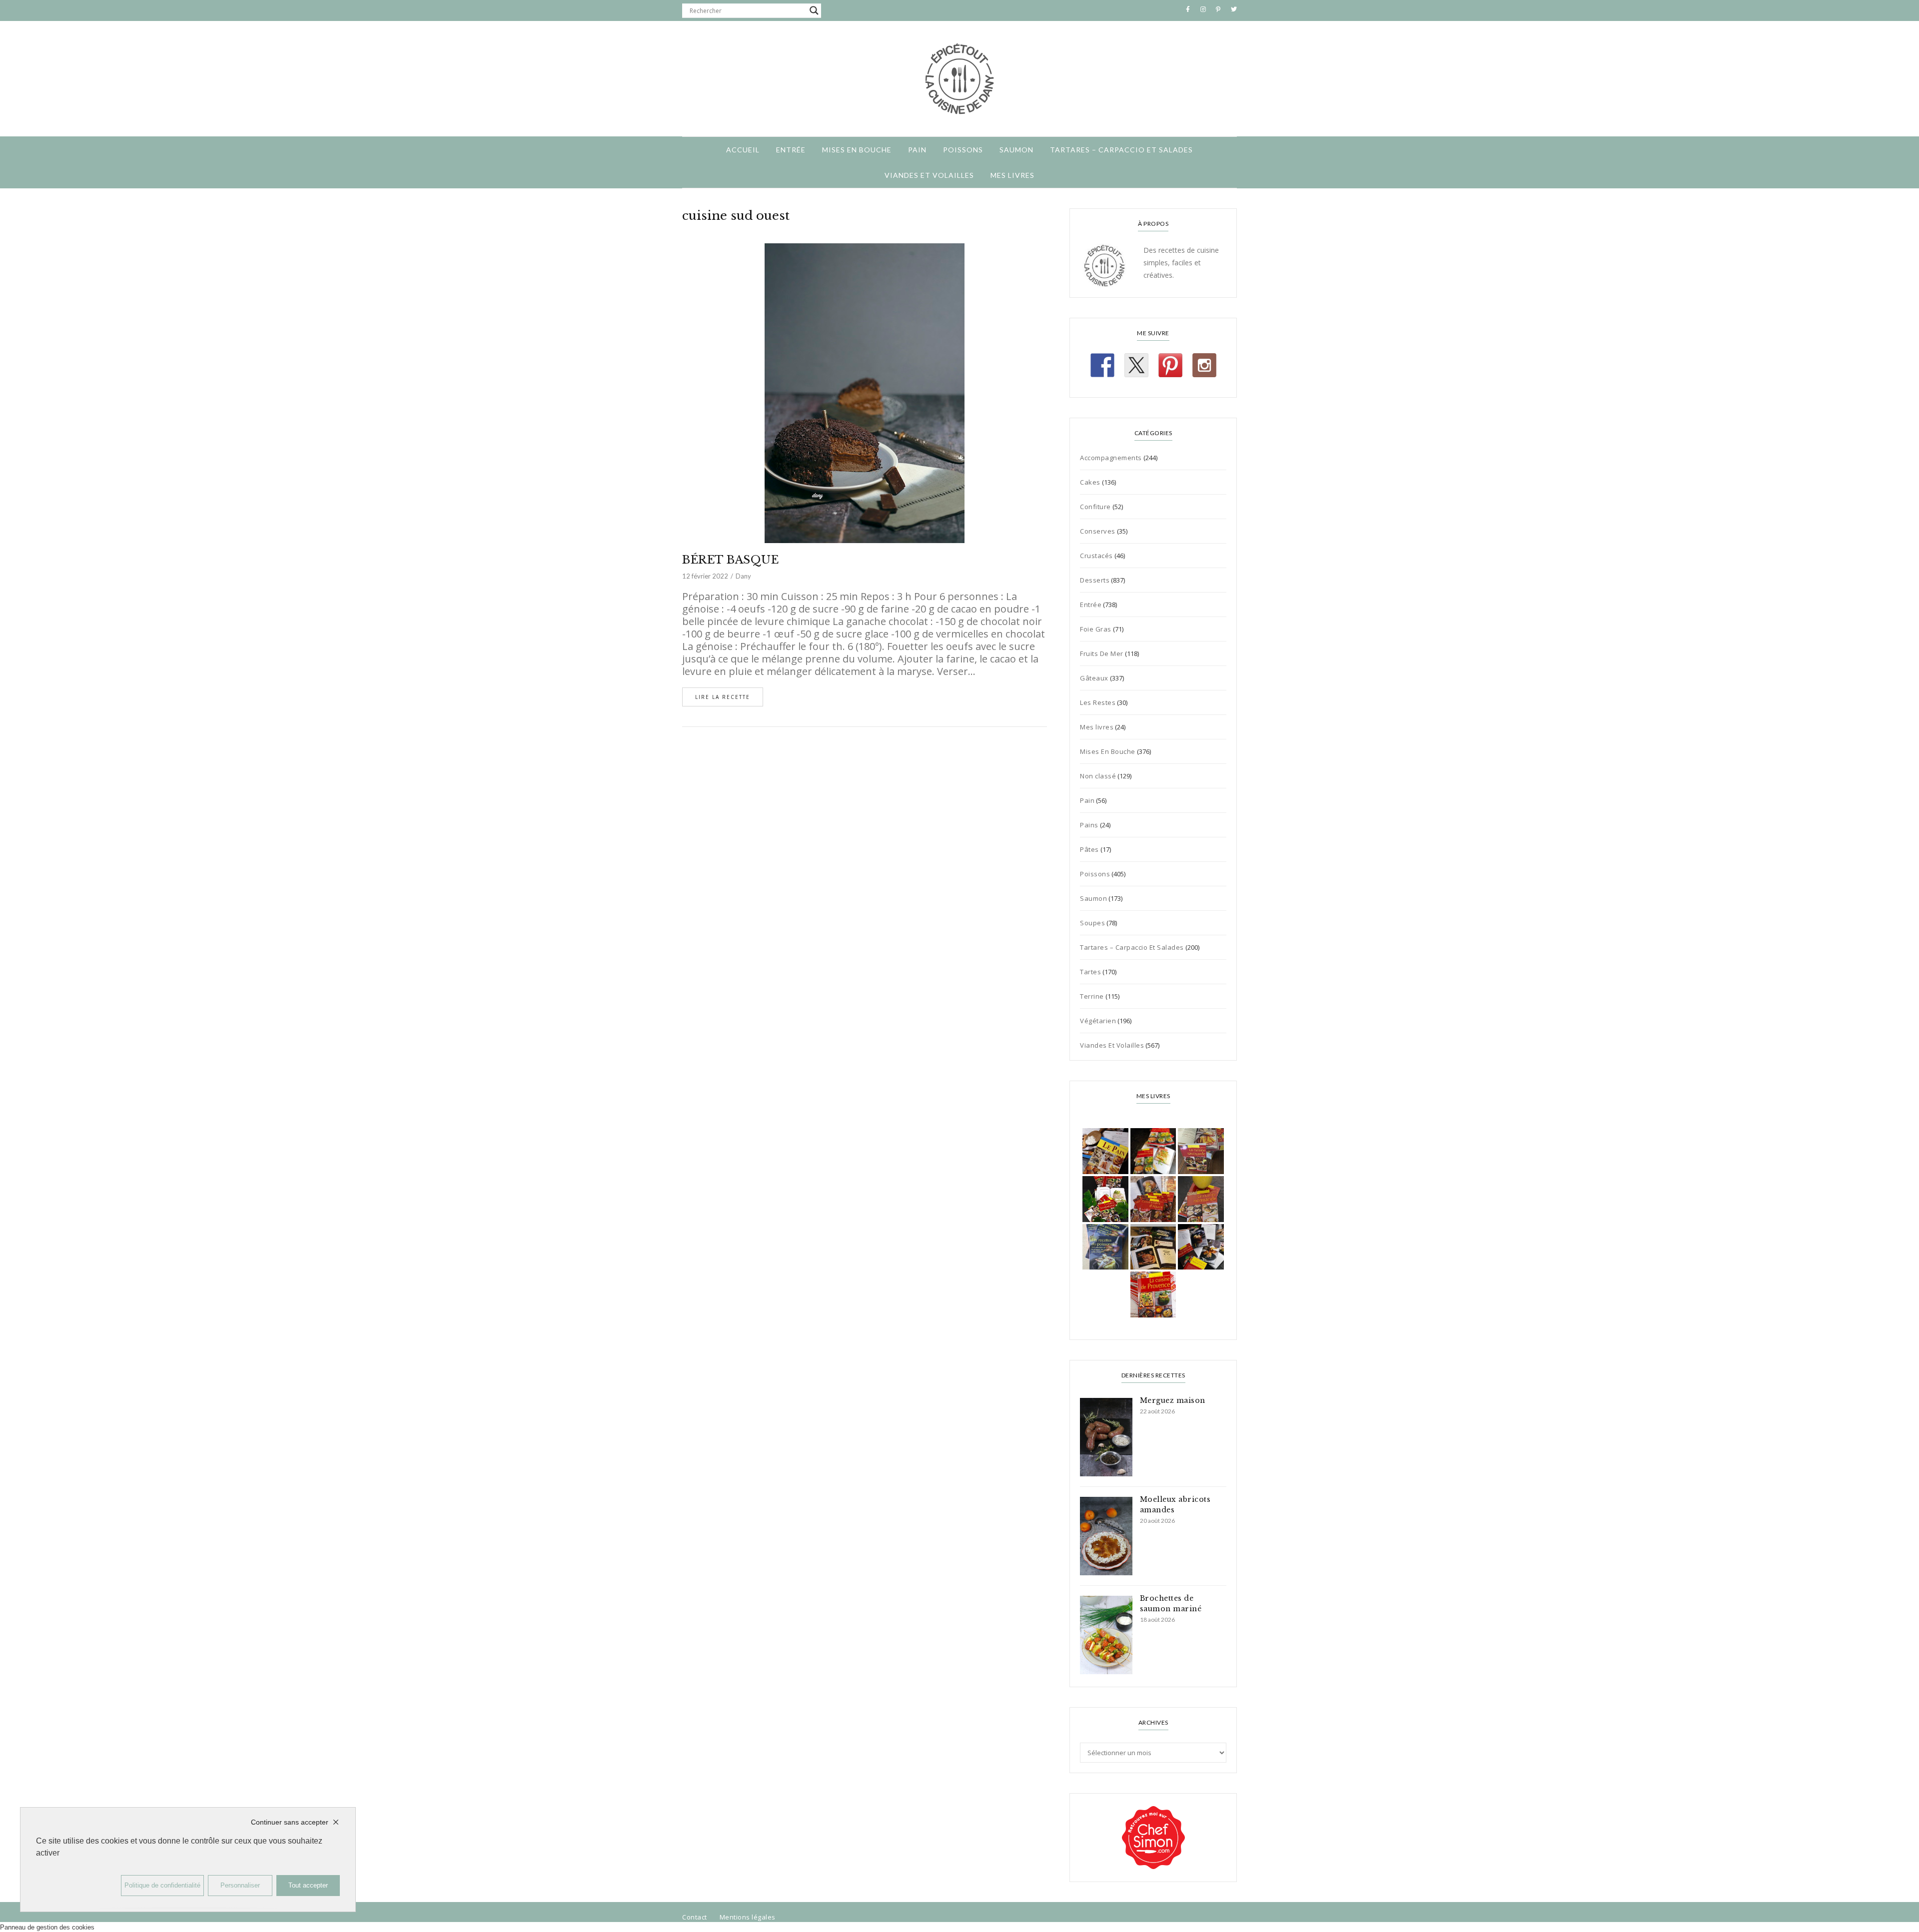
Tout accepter (308, 1885)
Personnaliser (240, 1885)
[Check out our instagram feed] (1204, 365)
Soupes (1092, 923)
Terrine (1092, 996)
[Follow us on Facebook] (1102, 365)
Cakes (1090, 482)
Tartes (1090, 972)
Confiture (1095, 507)
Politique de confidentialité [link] (162, 1885)
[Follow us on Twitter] (1136, 365)
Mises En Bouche (857, 150)
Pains (1089, 825)
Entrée (791, 150)
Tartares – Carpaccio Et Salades (1121, 150)
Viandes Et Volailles (929, 175)
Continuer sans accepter (290, 1822)
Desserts (1095, 580)
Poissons (963, 150)
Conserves (1098, 531)
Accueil (743, 150)
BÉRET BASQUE (730, 560)
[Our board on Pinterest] (1170, 365)
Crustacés (1096, 556)
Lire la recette (723, 697)
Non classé (1098, 776)
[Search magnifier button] (814, 10)
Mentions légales (748, 1917)
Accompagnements (1111, 458)
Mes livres (1012, 175)
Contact (695, 1917)
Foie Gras (1096, 629)
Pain (917, 150)
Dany (743, 576)
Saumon (1016, 150)
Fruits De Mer (1102, 653)
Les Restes (1098, 702)
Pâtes (1089, 849)
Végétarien (1098, 1021)
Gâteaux (1094, 678)
